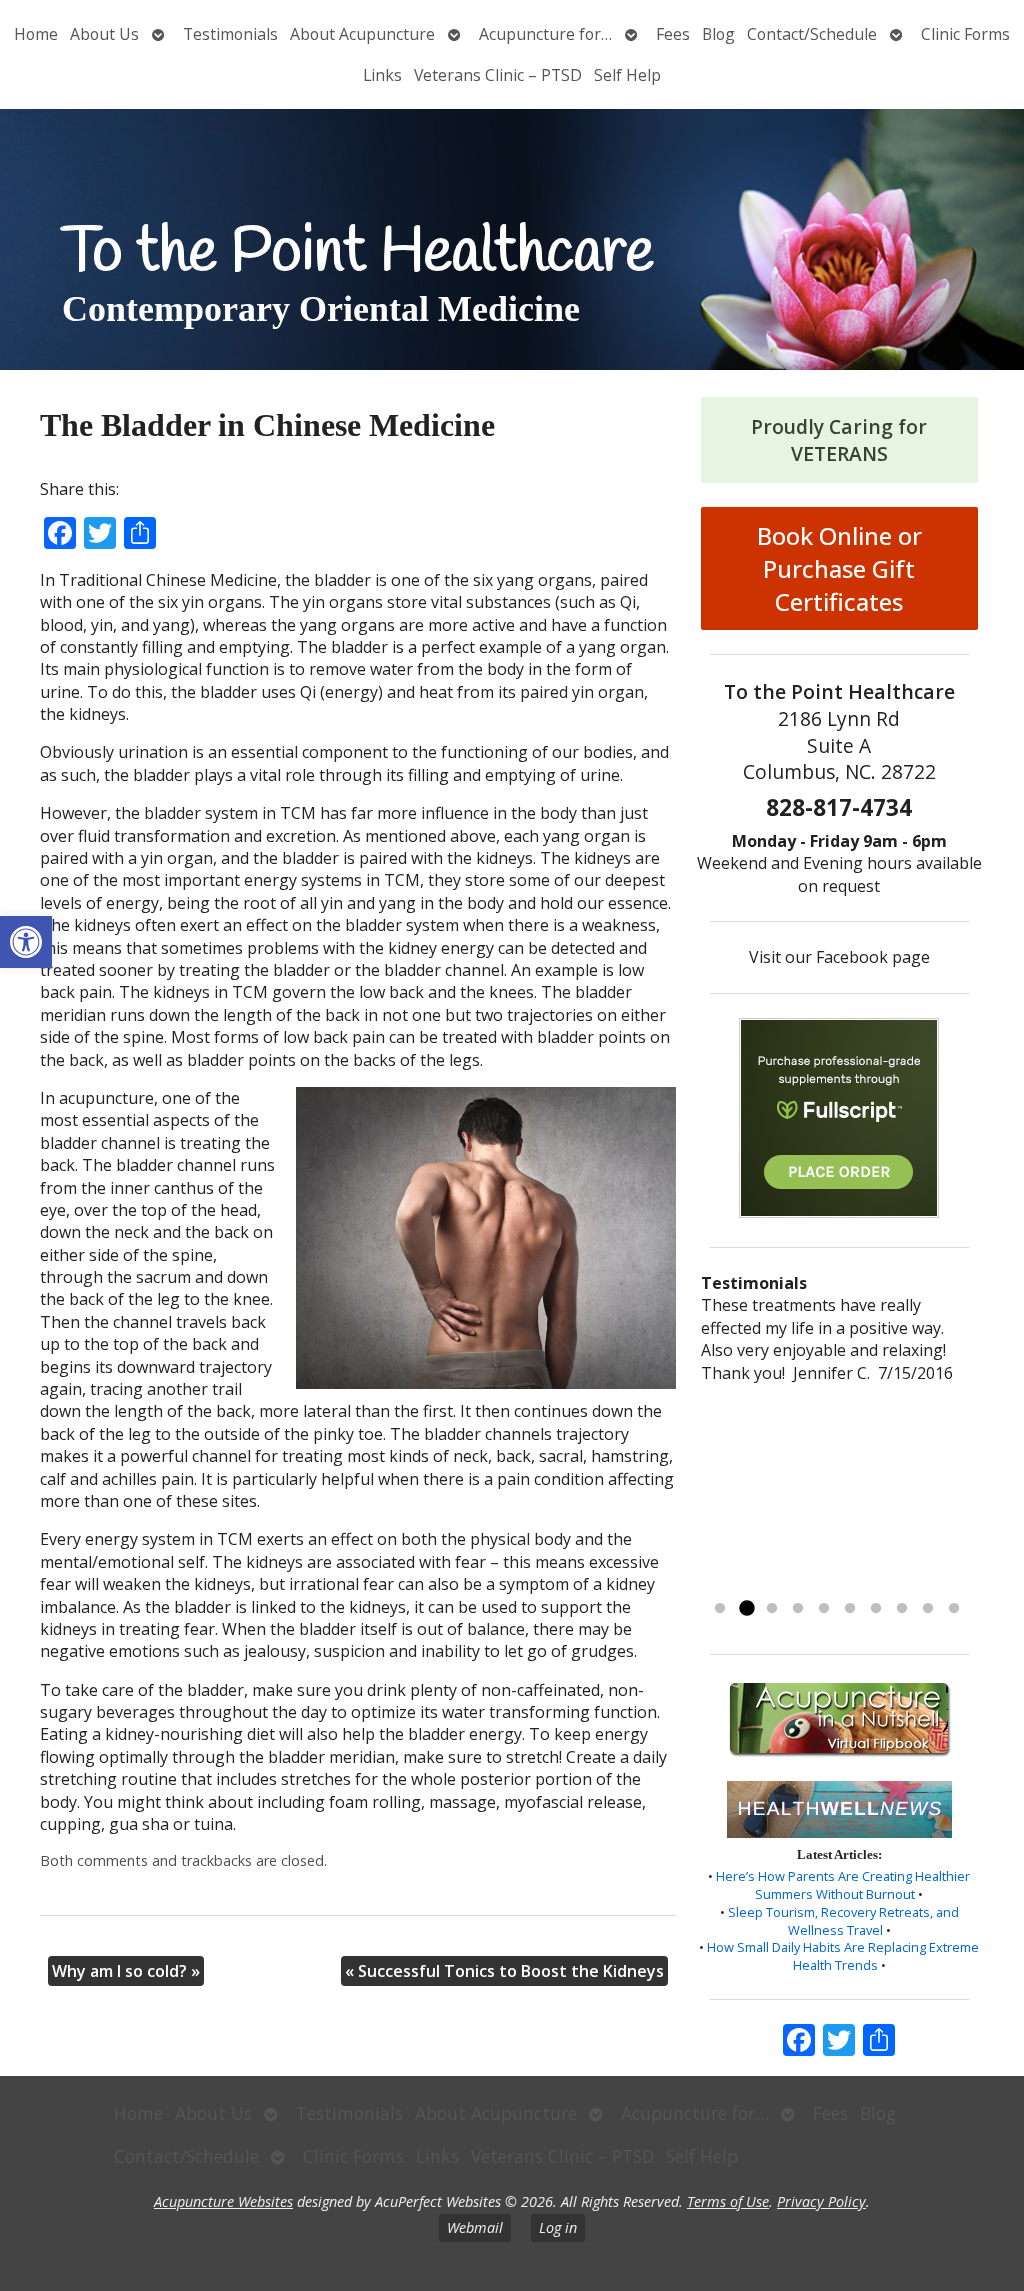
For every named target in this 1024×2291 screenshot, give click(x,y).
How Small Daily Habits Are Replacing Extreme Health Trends (843, 1956)
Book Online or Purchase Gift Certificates (839, 568)
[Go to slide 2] (746, 1609)
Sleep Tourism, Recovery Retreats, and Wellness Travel (843, 1921)
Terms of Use (728, 2201)
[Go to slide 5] (824, 1609)
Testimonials (230, 34)
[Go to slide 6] (850, 1609)
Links (382, 75)
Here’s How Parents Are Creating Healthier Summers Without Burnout (843, 1885)
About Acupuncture (362, 34)
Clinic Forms (965, 34)
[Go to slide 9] (928, 1609)
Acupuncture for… (545, 34)
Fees (673, 34)
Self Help (627, 75)
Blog (718, 34)
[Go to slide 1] (720, 1609)
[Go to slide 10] (954, 1609)
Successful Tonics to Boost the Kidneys (504, 1971)
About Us (104, 34)
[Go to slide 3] (772, 1609)
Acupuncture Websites (223, 2201)
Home (36, 34)
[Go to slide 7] (876, 1609)
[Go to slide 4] (798, 1609)
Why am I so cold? (126, 1971)
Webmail (475, 2227)
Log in (558, 2227)
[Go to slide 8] (902, 1609)
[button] (26, 942)
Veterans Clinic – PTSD (498, 75)
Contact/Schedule (812, 34)
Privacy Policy (821, 2201)
